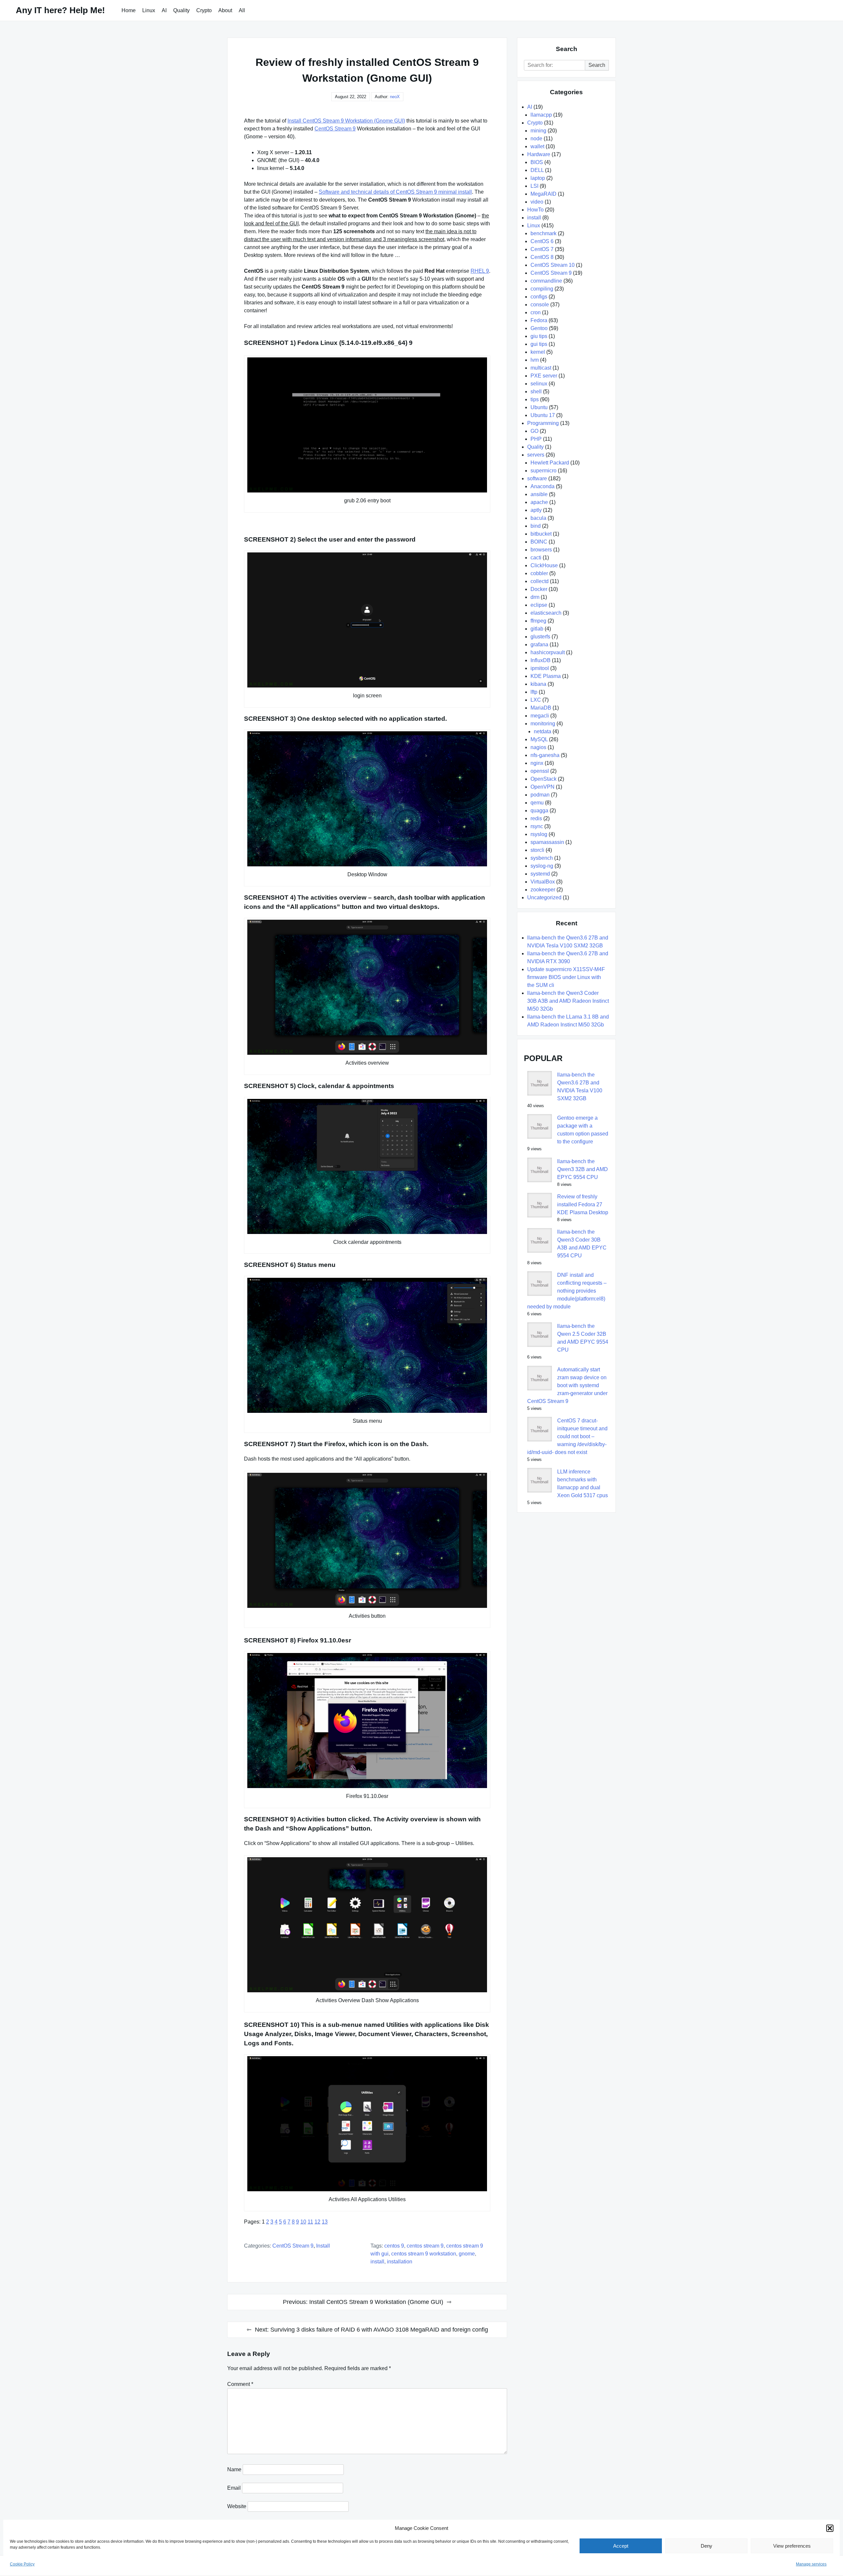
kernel (538, 352)
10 (303, 2222)
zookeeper (543, 890)
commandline (546, 281)
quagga (539, 811)
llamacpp (541, 115)
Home (129, 10)
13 (325, 2222)
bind (536, 526)
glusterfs (540, 637)
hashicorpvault (548, 652)
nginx (537, 763)
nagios (538, 747)
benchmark (544, 233)
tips (535, 399)
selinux (539, 384)
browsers (541, 550)
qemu (537, 803)
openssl (540, 771)
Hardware (539, 154)
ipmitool (540, 668)
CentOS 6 (542, 241)
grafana (539, 644)
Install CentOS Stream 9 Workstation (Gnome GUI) (346, 121)
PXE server (544, 376)
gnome (467, 2254)
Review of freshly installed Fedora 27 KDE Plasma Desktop (583, 1204)
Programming (543, 423)
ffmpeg (538, 621)
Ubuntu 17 (543, 415)
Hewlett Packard (550, 463)
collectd (540, 581)
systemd (540, 874)
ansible (539, 494)
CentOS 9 (394, 2246)
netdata (543, 731)
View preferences (792, 2546)
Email (234, 2488)
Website (237, 2506)
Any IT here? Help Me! (60, 10)
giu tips (539, 336)
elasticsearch (546, 613)
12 (317, 2222)
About (225, 10)
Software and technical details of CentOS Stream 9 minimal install (395, 192)
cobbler (539, 573)
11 (310, 2222)
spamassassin (547, 842)
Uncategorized (544, 897)
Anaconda (543, 486)
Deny (707, 2546)
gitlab (537, 629)
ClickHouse (544, 565)
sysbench (542, 858)
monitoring (543, 724)
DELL (537, 170)
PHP (536, 439)
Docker (539, 589)
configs (539, 297)
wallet (537, 146)
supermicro (544, 471)
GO (534, 431)
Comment (240, 2384)
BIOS (537, 162)
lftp (534, 692)
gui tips (539, 344)
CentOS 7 (542, 249)
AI (164, 10)
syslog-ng (542, 866)
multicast (541, 368)
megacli (540, 716)
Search (597, 65)
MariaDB (541, 708)
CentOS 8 (542, 257)
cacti (536, 558)
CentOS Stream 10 (553, 265)
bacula (538, 518)
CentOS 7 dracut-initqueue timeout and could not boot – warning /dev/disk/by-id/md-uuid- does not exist (567, 1436)
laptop (538, 178)
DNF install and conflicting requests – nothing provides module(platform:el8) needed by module (567, 1291)
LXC (536, 700)
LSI (534, 186)
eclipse (539, 605)
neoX (395, 97)
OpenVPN (543, 787)
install (323, 2246)
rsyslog (539, 834)
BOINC (539, 542)
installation (400, 2262)
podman (540, 795)
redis (536, 818)
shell (536, 392)
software (537, 478)
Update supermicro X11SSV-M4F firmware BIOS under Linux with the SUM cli (566, 977)
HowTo (535, 210)
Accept (621, 2546)
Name (234, 2469)
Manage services (811, 2564)
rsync (537, 826)
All (242, 10)
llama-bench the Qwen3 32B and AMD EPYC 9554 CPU (583, 1169)
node (536, 139)
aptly (536, 510)
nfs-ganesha (545, 755)
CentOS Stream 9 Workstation (424, 2254)
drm (535, 597)
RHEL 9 (480, 271)
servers (536, 455)
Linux (149, 10)
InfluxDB (541, 660)
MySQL (539, 739)
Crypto (204, 10)
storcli (537, 850)
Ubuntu (539, 407)
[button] (830, 2528)
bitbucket (541, 534)
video (537, 202)
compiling (542, 289)
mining (538, 131)
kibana (538, 684)
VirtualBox (543, 882)
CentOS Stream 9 (335, 129)
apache (539, 502)
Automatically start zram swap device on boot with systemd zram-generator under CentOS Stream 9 (567, 1385)
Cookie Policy (22, 2564)
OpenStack (544, 779)
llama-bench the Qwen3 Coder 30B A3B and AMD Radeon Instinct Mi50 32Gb (568, 1001)
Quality (181, 10)
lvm (535, 360)
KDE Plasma (546, 676)
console (540, 305)
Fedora (539, 320)
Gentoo (539, 328)
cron (536, 312)
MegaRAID (544, 194)
